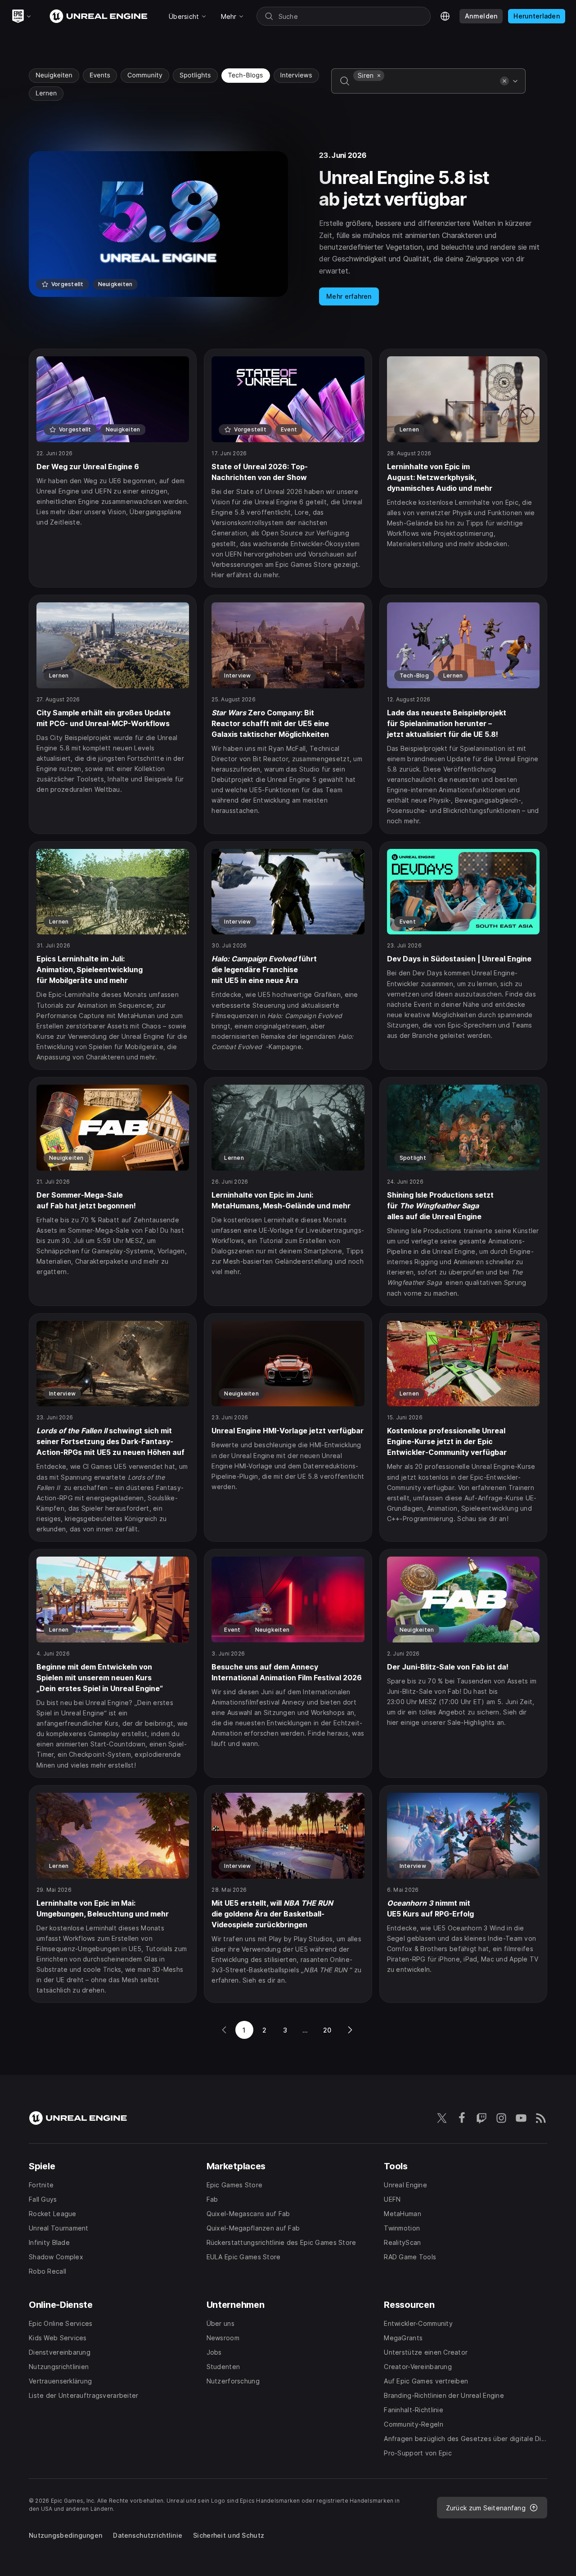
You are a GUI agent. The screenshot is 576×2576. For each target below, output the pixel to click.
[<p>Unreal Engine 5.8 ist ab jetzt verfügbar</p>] (288, 228)
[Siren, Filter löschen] (379, 76)
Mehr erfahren (349, 296)
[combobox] (425, 87)
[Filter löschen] (504, 81)
